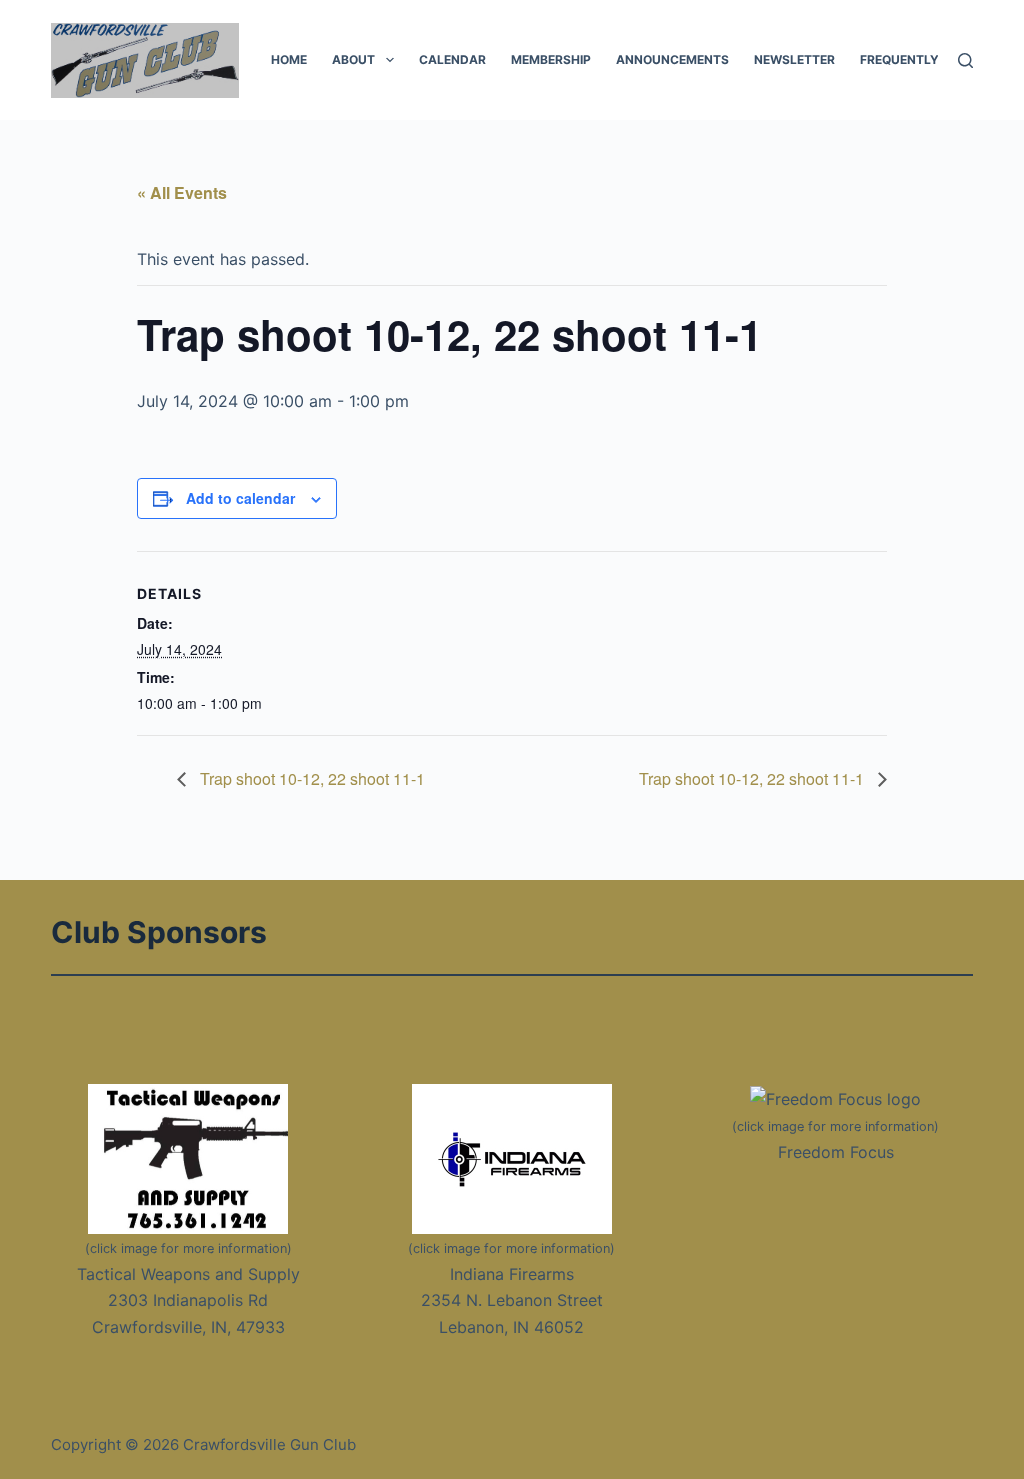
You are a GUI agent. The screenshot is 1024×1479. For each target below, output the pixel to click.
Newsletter (794, 59)
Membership (551, 59)
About (353, 59)
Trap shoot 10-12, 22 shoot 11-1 (310, 778)
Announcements (672, 59)
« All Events (182, 192)
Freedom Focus (836, 1152)
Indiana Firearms (512, 1274)
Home (289, 59)
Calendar (452, 59)
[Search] (965, 60)
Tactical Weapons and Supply (188, 1274)
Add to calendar (240, 498)
